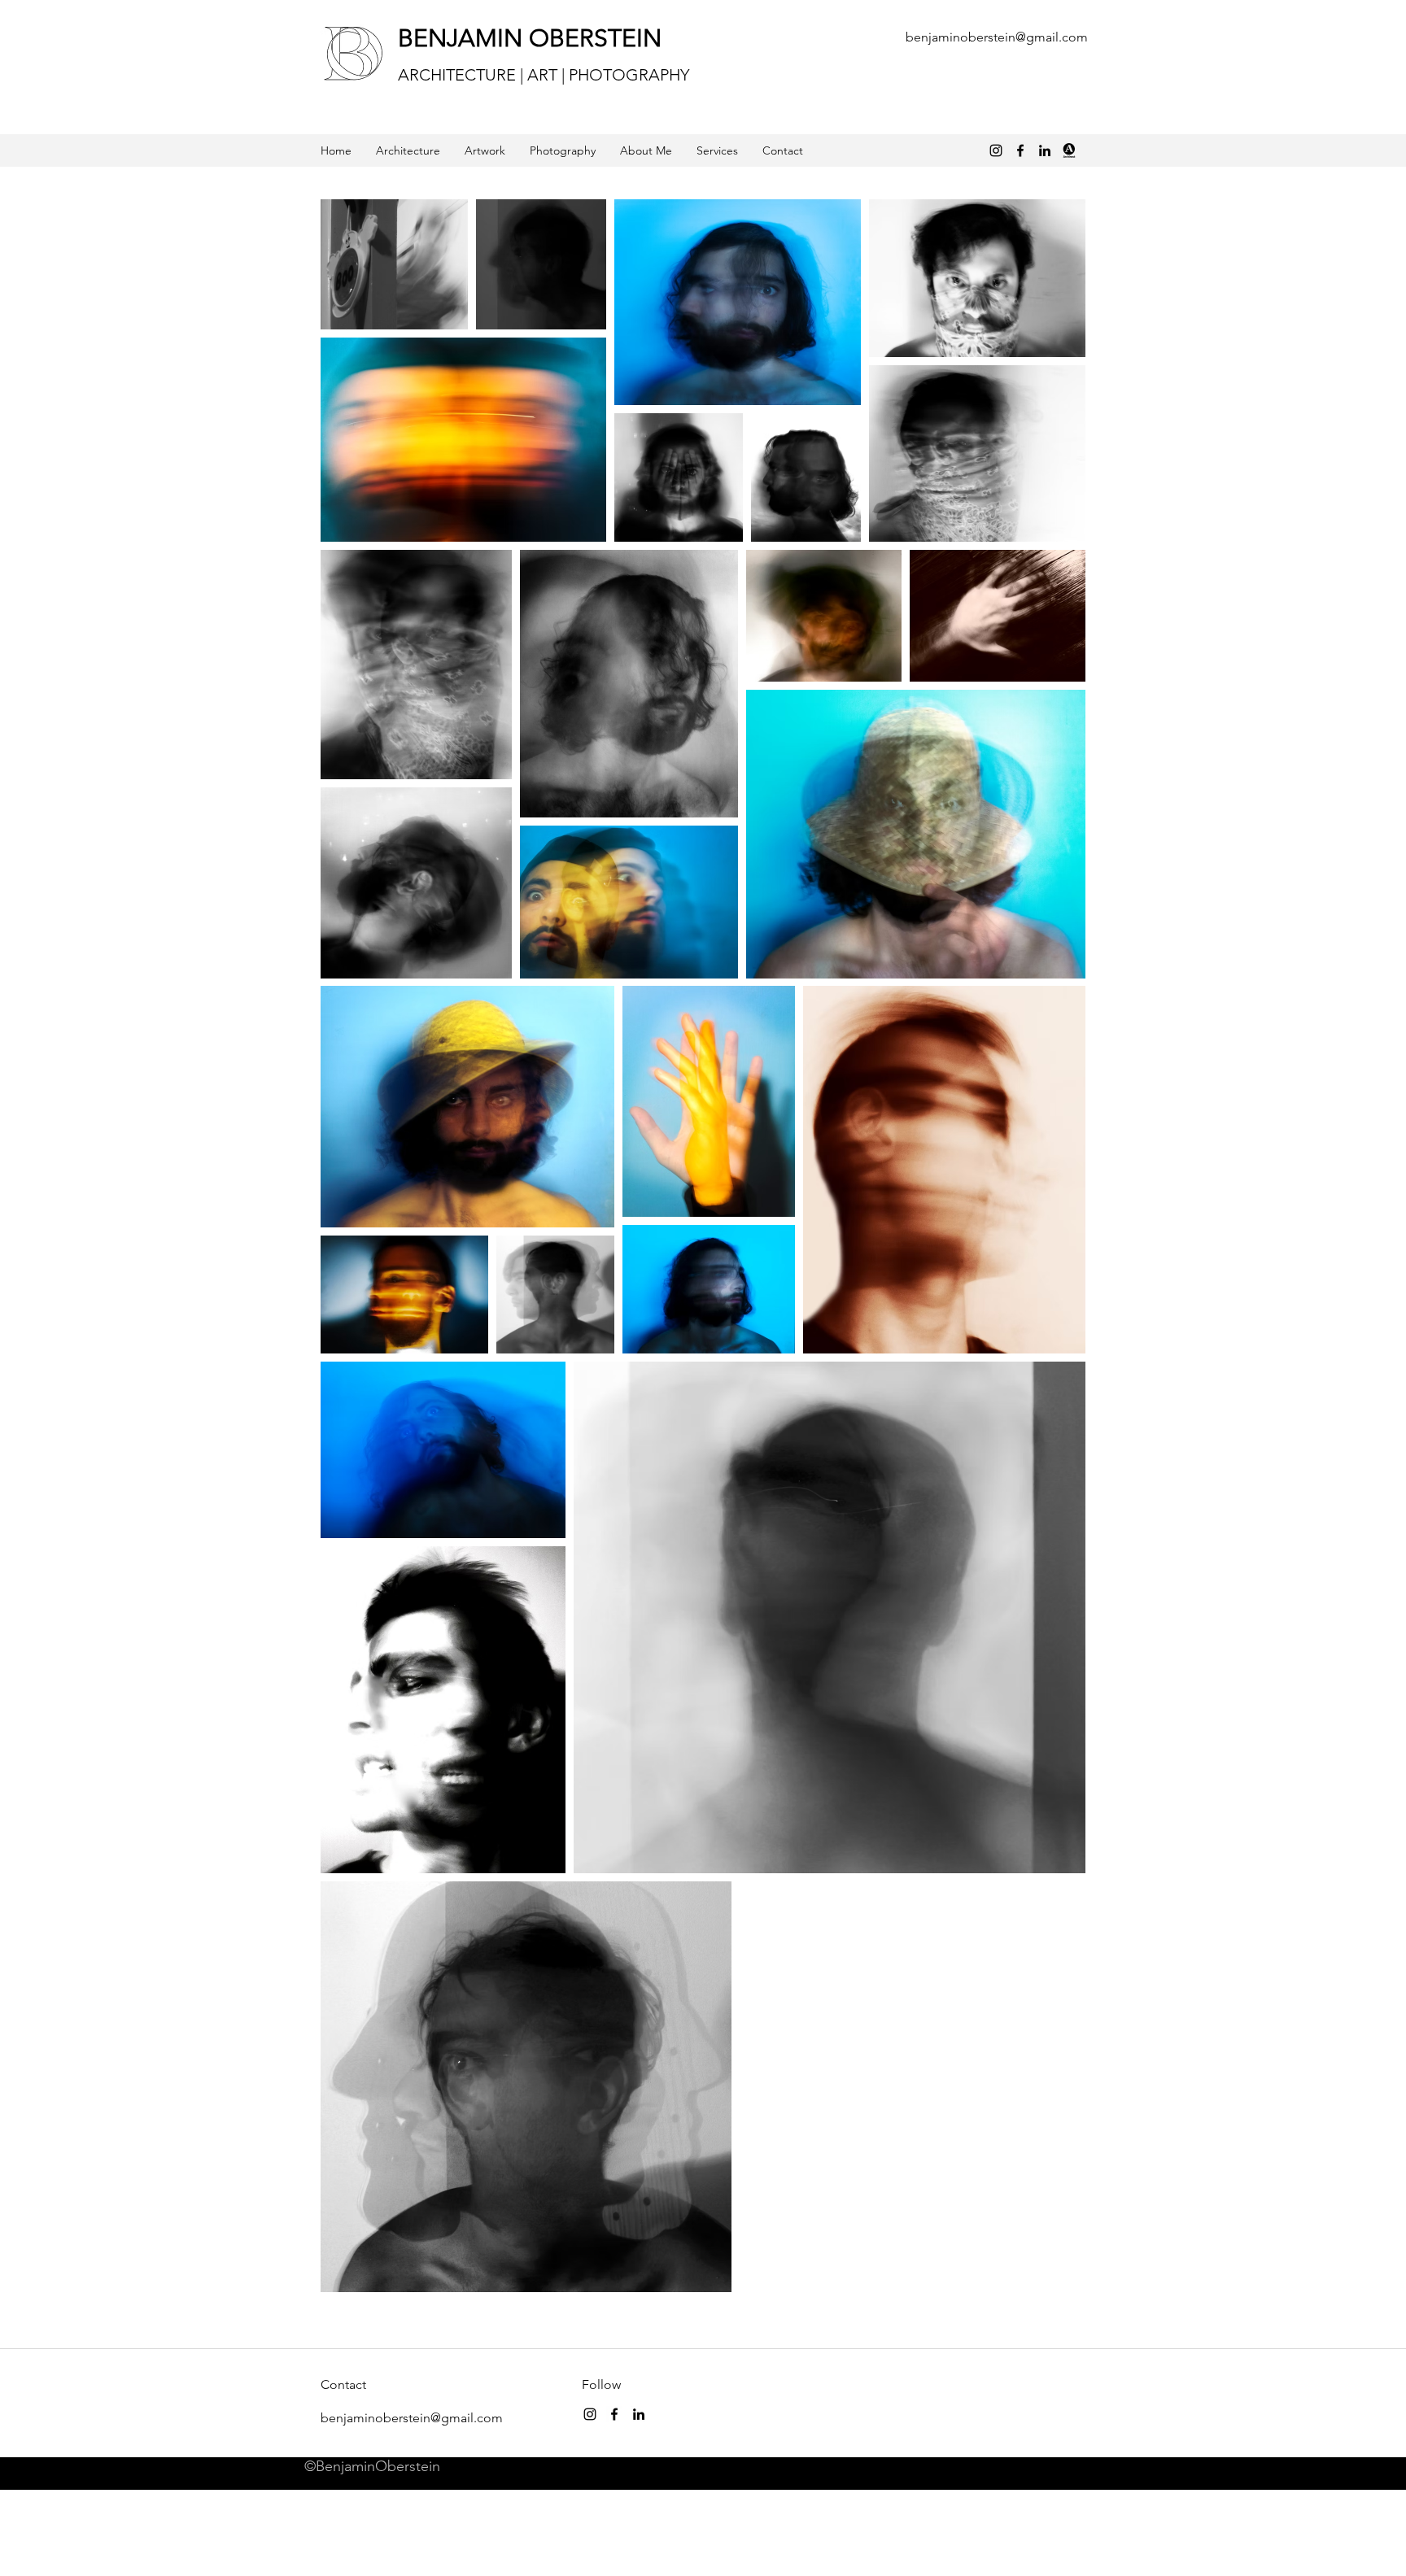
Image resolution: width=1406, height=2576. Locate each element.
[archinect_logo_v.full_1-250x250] (1069, 150)
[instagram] (590, 2414)
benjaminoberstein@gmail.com (997, 37)
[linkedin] (1045, 150)
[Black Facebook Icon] (1020, 150)
